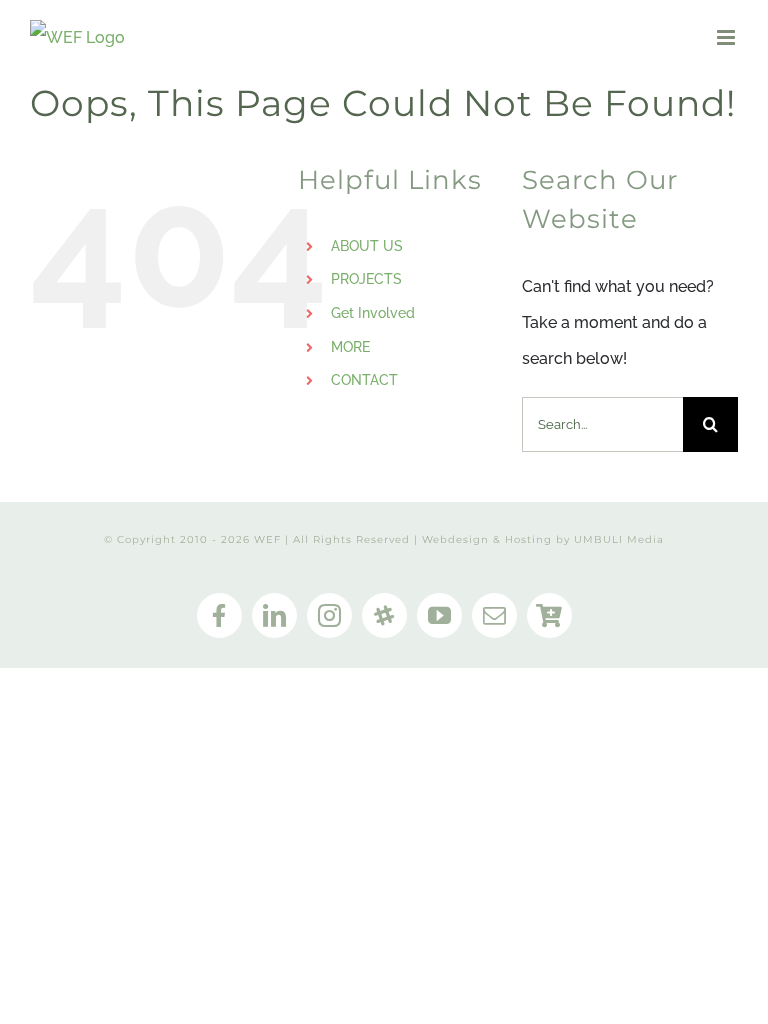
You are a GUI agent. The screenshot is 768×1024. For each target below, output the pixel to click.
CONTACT (364, 380)
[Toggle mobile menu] (727, 37)
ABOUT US (367, 246)
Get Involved (373, 313)
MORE (350, 347)
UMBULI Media (619, 539)
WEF (267, 539)
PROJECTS (366, 279)
